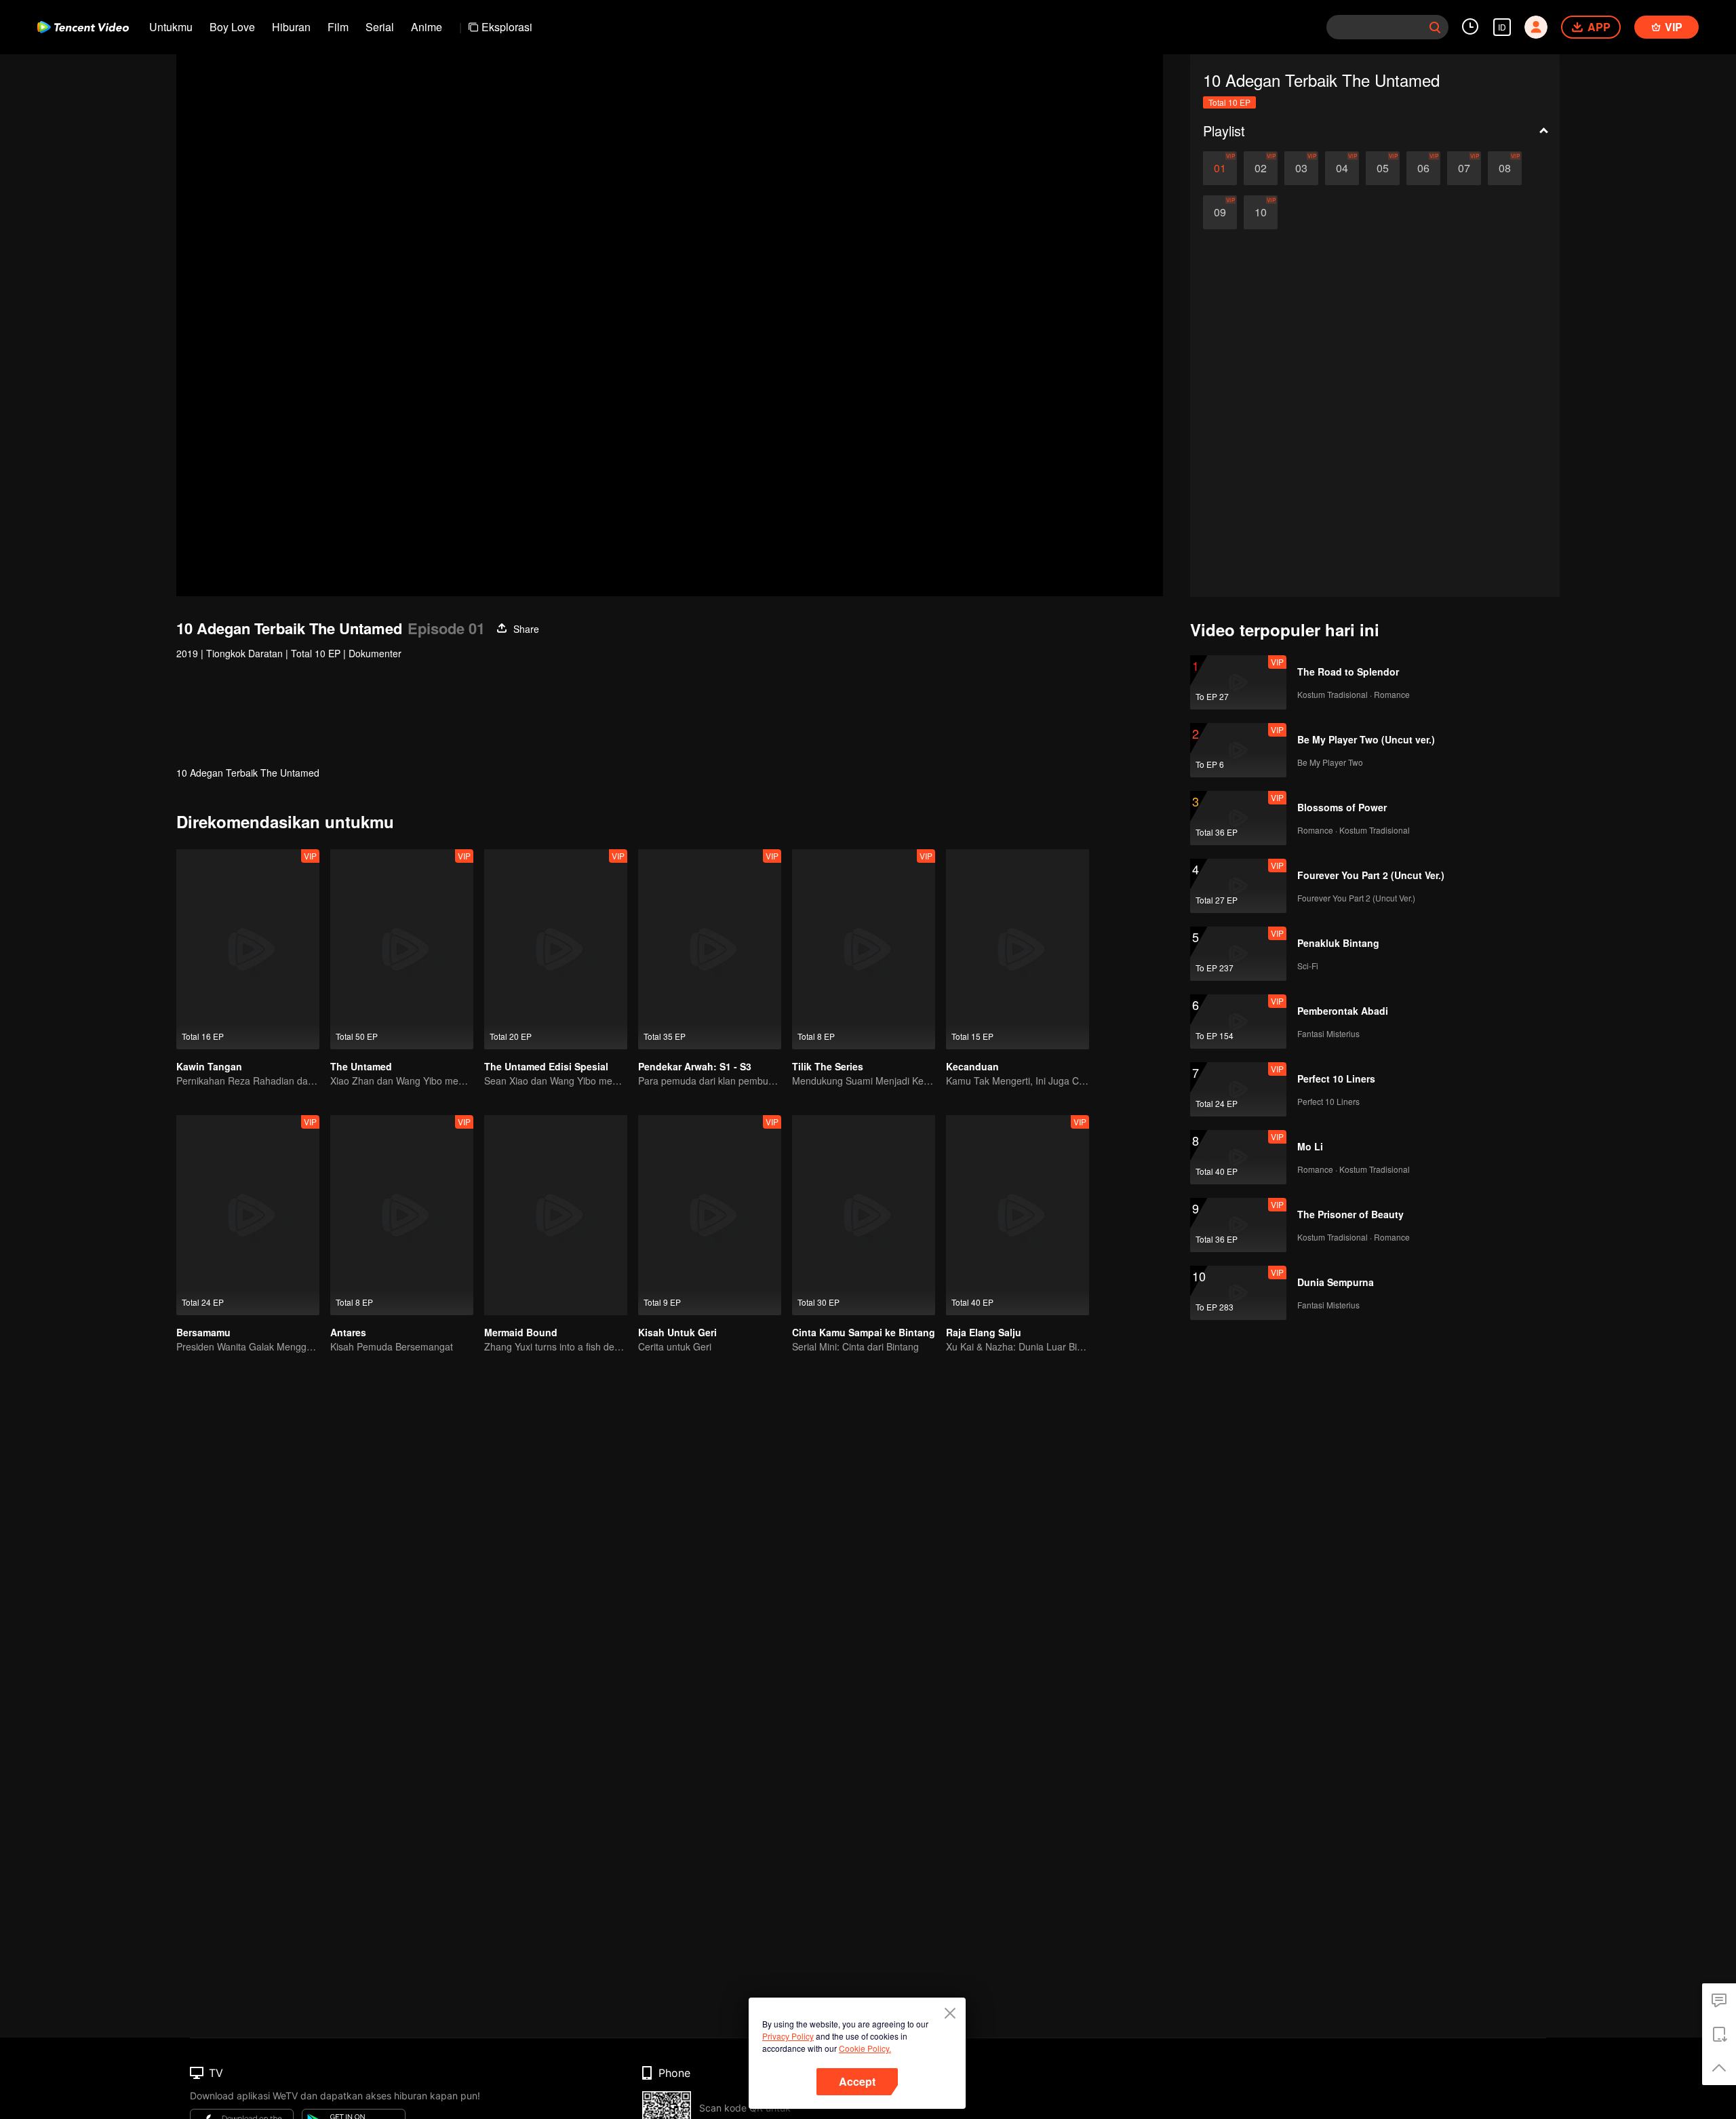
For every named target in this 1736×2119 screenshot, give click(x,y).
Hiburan (291, 27)
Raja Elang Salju (984, 1332)
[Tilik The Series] (864, 949)
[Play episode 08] (1505, 168)
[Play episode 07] (1464, 168)
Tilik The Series (828, 1066)
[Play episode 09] (1220, 212)
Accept (857, 2081)
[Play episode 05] (1383, 168)
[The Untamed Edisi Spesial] (556, 949)
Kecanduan (972, 1066)
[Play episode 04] (1342, 168)
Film (338, 27)
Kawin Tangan (209, 1066)
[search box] (1435, 27)
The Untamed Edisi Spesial (546, 1066)
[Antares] (402, 1215)
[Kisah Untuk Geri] (710, 1215)
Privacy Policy (788, 2036)
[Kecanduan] (1018, 949)
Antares (348, 1332)
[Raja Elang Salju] (1018, 1215)
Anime (427, 27)
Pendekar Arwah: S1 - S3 (695, 1066)
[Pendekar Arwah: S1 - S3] (710, 949)
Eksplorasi (507, 27)
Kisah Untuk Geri (677, 1332)
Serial (380, 27)
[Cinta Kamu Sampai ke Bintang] (864, 1215)
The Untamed (361, 1066)
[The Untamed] (402, 949)
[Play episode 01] (1220, 168)
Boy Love (232, 27)
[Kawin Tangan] (248, 949)
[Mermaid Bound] (556, 1215)
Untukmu (171, 27)
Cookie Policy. (865, 2048)
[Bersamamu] (248, 1215)
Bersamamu (203, 1332)
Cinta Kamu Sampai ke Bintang (864, 1332)
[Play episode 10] (1261, 212)
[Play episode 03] (1301, 168)
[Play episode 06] (1423, 168)
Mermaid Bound (521, 1332)
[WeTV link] (83, 27)
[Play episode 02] (1261, 168)
